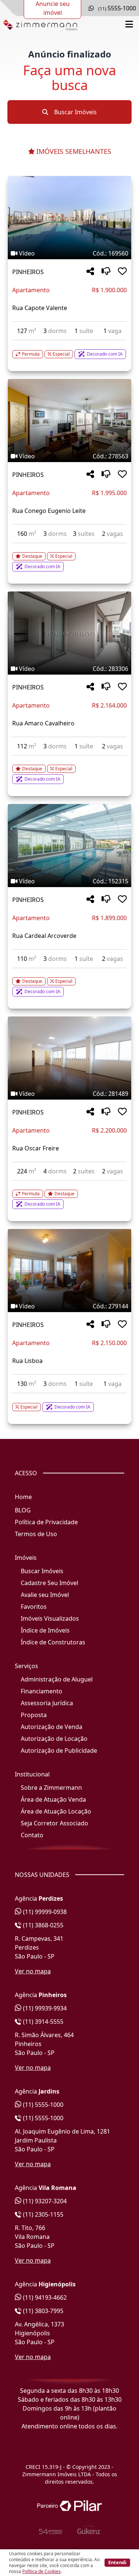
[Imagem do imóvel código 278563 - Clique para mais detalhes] (69, 421)
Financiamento (42, 1691)
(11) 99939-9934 (44, 2008)
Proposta (34, 1715)
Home (23, 1497)
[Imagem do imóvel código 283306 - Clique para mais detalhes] (69, 633)
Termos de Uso (36, 1534)
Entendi (117, 2562)
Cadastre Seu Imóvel (49, 1583)
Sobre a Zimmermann (51, 1788)
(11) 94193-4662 (44, 2297)
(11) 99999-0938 (44, 1912)
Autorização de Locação (54, 1739)
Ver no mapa (33, 1971)
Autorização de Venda (52, 1727)
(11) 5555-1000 (42, 2105)
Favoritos (34, 1607)
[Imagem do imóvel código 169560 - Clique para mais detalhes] (69, 218)
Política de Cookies (42, 2571)
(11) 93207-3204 (44, 2201)
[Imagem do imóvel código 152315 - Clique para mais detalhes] (69, 846)
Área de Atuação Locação (56, 1811)
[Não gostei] (106, 272)
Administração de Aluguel (57, 1679)
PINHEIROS (28, 272)
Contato (32, 1835)
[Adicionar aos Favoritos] (122, 272)
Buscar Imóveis (75, 112)
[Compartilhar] (90, 272)
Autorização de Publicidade (59, 1750)
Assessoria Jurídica (47, 1703)
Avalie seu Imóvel (45, 1595)
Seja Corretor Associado (54, 1823)
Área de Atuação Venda (53, 1799)
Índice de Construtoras (53, 1642)
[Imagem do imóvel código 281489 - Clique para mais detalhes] (69, 1058)
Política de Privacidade (46, 1522)
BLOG (23, 1510)
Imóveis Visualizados (50, 1618)
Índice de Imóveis (45, 1630)
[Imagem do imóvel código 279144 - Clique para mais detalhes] (69, 1271)
